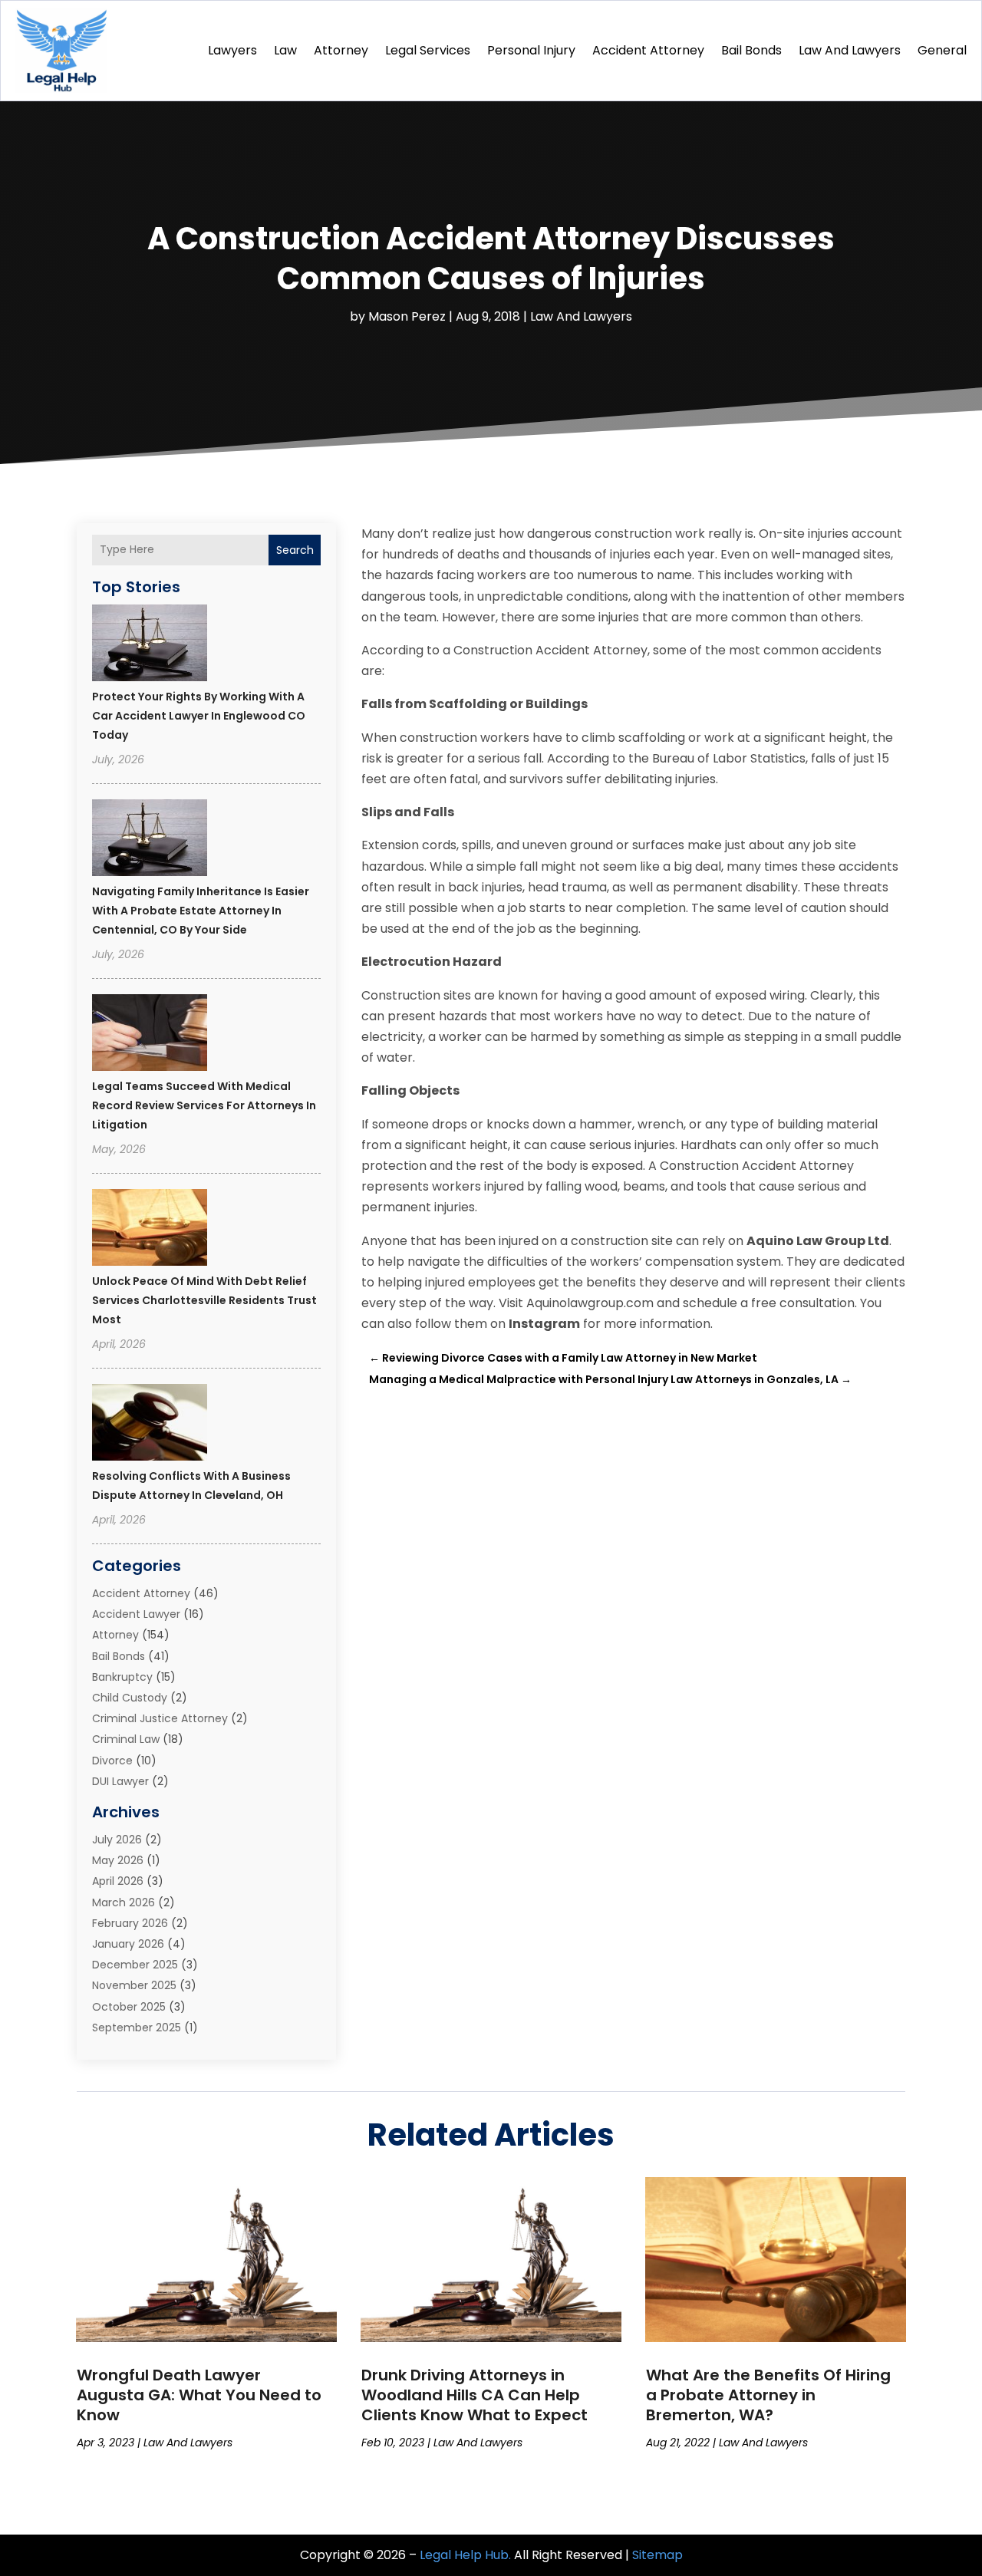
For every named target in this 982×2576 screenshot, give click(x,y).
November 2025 (134, 1985)
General (942, 50)
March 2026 (124, 1902)
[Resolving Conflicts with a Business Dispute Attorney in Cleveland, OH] (150, 1425)
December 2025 (135, 1965)
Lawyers (232, 50)
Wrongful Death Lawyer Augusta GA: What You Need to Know (199, 2395)
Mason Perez (407, 316)
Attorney (341, 50)
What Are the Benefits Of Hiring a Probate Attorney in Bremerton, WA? (768, 2395)
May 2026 (118, 1860)
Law (285, 50)
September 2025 (137, 2028)
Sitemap (657, 2555)
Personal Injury (531, 50)
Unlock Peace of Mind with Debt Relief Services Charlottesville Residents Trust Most (204, 1300)
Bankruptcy (122, 1677)
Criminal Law (126, 1739)
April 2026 (118, 1881)
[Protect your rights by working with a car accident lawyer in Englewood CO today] (150, 645)
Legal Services (428, 50)
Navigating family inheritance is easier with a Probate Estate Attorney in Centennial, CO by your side (201, 911)
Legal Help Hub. (465, 2555)
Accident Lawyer (136, 1614)
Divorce (112, 1761)
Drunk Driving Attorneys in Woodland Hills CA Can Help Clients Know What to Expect (475, 2395)
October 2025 (129, 2007)
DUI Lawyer (120, 1781)
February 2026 (130, 1923)
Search (295, 550)
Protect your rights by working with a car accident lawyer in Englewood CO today (199, 716)
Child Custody (130, 1698)
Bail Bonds (751, 50)
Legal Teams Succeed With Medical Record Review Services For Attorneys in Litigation (204, 1105)
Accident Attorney (648, 50)
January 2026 (128, 1944)
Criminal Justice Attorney (160, 1718)
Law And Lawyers (850, 50)
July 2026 (117, 1840)
